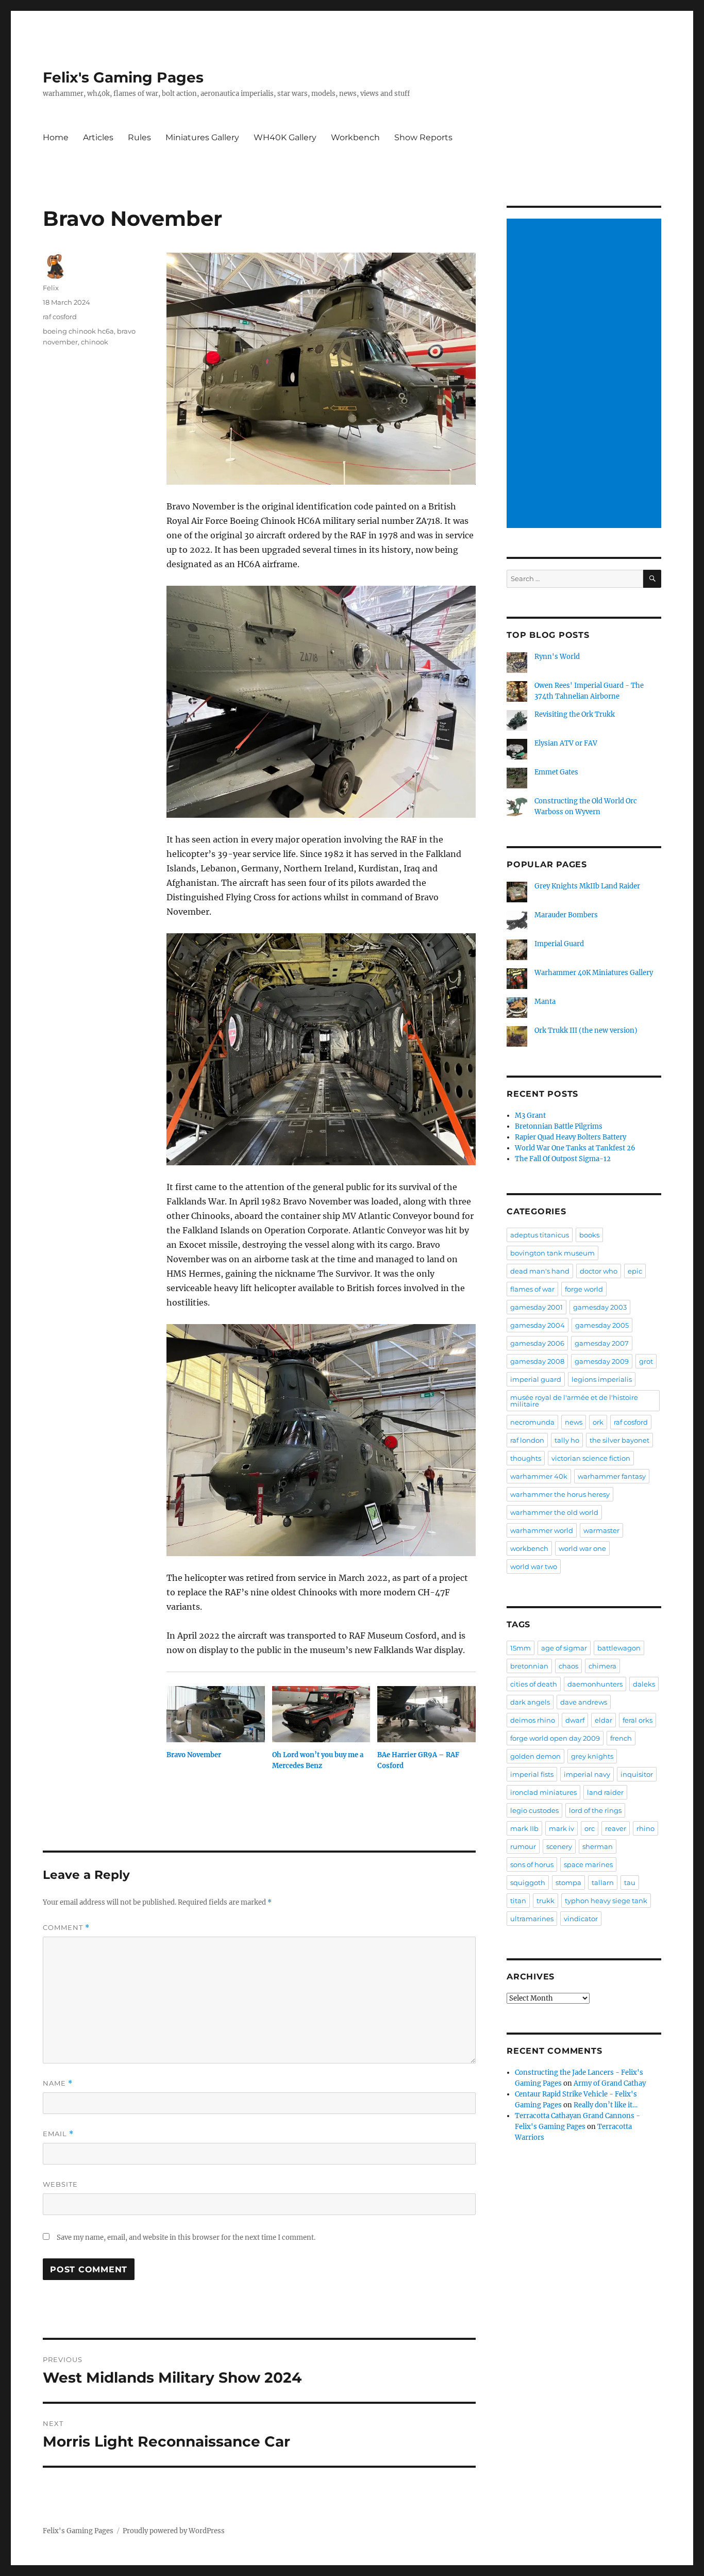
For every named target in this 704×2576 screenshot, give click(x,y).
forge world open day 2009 (555, 1738)
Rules (139, 137)
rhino (646, 1828)
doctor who (599, 1271)
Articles (98, 137)
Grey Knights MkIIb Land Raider (587, 886)
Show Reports (423, 137)
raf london (527, 1440)
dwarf (575, 1720)
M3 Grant (530, 1116)
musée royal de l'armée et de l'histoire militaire (574, 1401)
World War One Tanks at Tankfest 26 (575, 1148)
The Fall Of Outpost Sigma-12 (563, 1159)
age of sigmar (564, 1648)
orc (590, 1828)
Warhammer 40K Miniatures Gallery (594, 973)
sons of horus (532, 1864)
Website (60, 2184)
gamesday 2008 (537, 1361)
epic (635, 1271)
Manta (545, 1002)
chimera (602, 1666)
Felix (51, 288)
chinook (95, 342)
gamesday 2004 (538, 1325)
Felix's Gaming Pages (123, 77)
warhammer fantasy (612, 1476)
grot (646, 1361)
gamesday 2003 (600, 1307)
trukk (546, 1901)
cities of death (534, 1684)
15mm (521, 1648)
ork (598, 1422)
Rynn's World (557, 657)
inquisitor (637, 1774)
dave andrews (584, 1702)
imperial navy (587, 1774)
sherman (598, 1846)
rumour (523, 1846)
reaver (616, 1828)
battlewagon (619, 1648)
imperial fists (532, 1774)
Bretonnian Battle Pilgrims (559, 1126)
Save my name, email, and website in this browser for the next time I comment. (186, 2238)
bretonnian (529, 1666)
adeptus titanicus (540, 1235)
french (621, 1738)
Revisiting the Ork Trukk (575, 714)
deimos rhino (533, 1720)
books (589, 1235)
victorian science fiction (591, 1458)
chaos (568, 1666)
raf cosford (60, 317)
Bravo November (194, 1755)
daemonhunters (595, 1684)
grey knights (592, 1756)
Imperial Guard (559, 944)
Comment (66, 1928)
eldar (604, 1720)
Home (56, 137)
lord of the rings (595, 1810)
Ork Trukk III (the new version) (586, 1030)
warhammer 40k (539, 1476)
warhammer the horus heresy (560, 1494)
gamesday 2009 (602, 1361)
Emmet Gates (556, 772)
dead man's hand (540, 1271)
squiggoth (528, 1883)
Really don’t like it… (606, 2105)
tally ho (567, 1440)
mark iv (561, 1828)
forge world (584, 1289)
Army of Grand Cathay (610, 2083)
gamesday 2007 (602, 1343)
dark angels (530, 1702)
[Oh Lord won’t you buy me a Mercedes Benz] (321, 1714)
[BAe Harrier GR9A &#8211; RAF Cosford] (426, 1714)
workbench (529, 1548)
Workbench (355, 137)
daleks (644, 1684)
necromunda (532, 1422)
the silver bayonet (619, 1440)
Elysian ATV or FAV (566, 743)
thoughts (526, 1458)
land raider (605, 1792)
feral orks (638, 1720)
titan (518, 1901)
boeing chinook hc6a (78, 331)
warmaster (601, 1530)
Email (58, 2134)
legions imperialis (602, 1379)
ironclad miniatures (543, 1792)
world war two (534, 1566)
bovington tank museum (552, 1253)
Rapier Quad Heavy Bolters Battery (571, 1137)
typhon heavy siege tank (606, 1901)
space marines (588, 1864)
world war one (582, 1548)
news (574, 1422)
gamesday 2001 (537, 1307)
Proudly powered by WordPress (174, 2531)
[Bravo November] (216, 1714)
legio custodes (534, 1810)
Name (58, 2083)
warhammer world (542, 1530)
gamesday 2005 (602, 1325)
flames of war (532, 1289)
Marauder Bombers (566, 915)
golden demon (535, 1756)
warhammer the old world (554, 1512)
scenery (559, 1846)
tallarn (603, 1883)
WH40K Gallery (285, 137)
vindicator (581, 1919)
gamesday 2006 (537, 1343)
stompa (568, 1883)
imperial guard (536, 1379)
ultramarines (532, 1919)
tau (630, 1883)
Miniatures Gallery (202, 137)
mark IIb (524, 1828)
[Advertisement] (585, 374)
